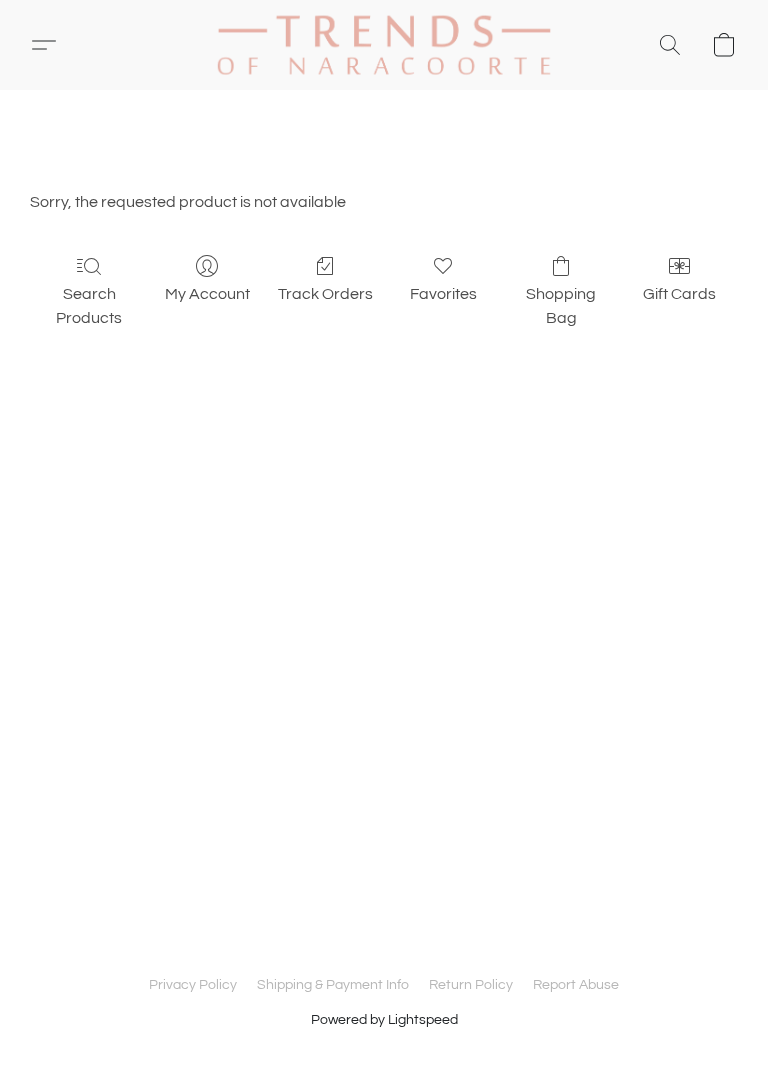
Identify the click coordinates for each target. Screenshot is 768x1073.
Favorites (443, 294)
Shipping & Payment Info (333, 985)
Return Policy (471, 985)
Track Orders (325, 294)
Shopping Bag (561, 306)
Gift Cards (679, 294)
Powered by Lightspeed (384, 1020)
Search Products (89, 306)
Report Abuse (576, 985)
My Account (207, 294)
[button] (383, 45)
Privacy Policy (193, 985)
